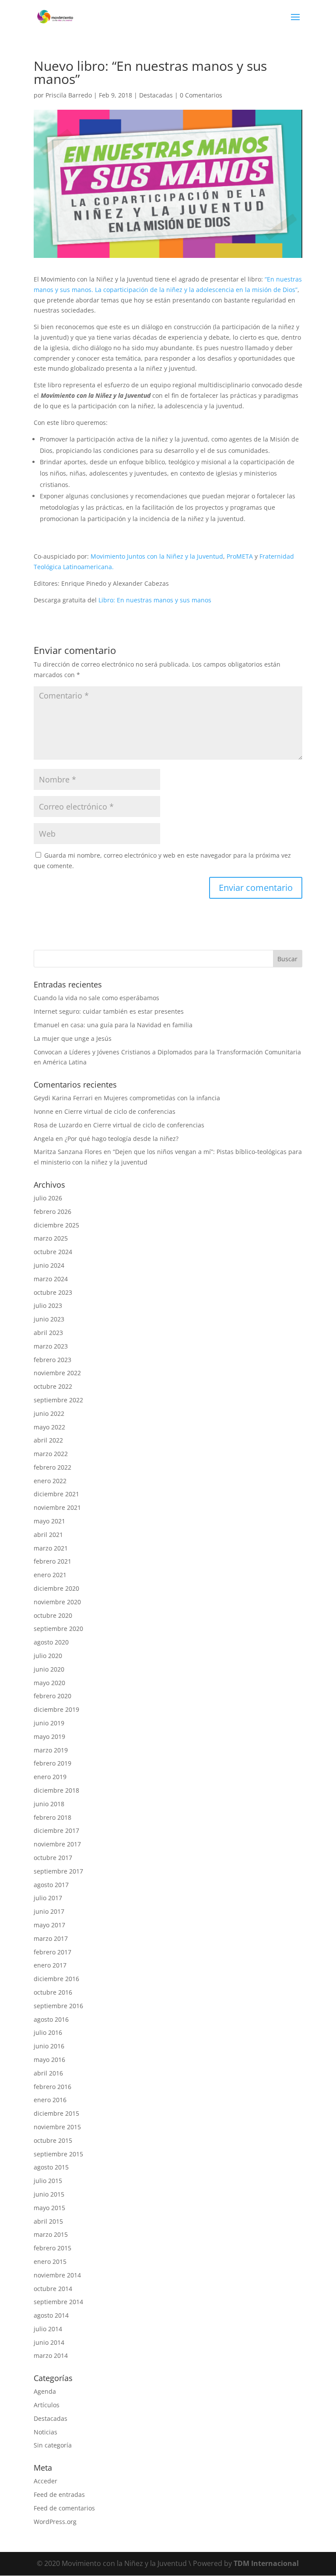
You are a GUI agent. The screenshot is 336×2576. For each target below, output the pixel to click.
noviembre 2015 (57, 2127)
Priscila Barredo (69, 95)
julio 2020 (48, 1656)
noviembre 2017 (57, 1844)
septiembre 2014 (58, 2302)
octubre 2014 (53, 2289)
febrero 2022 (52, 1467)
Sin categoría (53, 2445)
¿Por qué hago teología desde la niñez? (122, 1139)
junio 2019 (49, 1723)
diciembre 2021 (56, 1494)
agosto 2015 (51, 2167)
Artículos (47, 2405)
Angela (44, 1139)
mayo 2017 (49, 1925)
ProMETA (240, 556)
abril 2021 (48, 1535)
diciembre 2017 (56, 1830)
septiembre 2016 (58, 2006)
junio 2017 (49, 1911)
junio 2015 (49, 2194)
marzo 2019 (51, 1750)
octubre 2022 (53, 1386)
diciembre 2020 (56, 1588)
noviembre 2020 (57, 1602)
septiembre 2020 (58, 1629)
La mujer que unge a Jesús (73, 1038)
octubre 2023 (53, 1292)
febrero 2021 (52, 1561)
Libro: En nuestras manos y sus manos (155, 600)
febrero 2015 (52, 2248)
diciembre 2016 (56, 1979)
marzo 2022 (51, 1454)
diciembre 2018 (56, 1790)
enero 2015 (50, 2261)
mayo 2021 (49, 1521)
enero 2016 (50, 2100)
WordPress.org (55, 2522)
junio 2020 (49, 1669)
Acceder (45, 2481)
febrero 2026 (52, 1212)
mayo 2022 (49, 1427)
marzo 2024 (51, 1279)
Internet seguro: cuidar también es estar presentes (109, 1011)
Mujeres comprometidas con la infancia (162, 1098)
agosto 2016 (51, 2019)
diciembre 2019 (56, 1709)
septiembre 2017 (58, 1871)
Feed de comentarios (64, 2508)
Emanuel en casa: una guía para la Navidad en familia (113, 1025)
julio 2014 (48, 2329)
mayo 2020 (49, 1683)
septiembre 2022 (58, 1400)
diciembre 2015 (56, 2113)
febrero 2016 (52, 2087)
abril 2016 (48, 2073)
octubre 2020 (53, 1615)
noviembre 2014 (57, 2275)
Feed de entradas (59, 2494)
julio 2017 (48, 1898)
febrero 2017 (52, 1952)
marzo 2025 (51, 1238)
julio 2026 (48, 1198)
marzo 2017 (51, 1938)
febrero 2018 (52, 1817)
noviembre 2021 (57, 1507)
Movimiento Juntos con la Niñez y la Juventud (157, 556)
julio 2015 (48, 2181)
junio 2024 (49, 1265)
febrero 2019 (52, 1763)
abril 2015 (48, 2221)
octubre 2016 (53, 1992)
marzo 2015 (51, 2234)
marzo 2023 (51, 1346)
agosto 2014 (51, 2315)
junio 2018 (49, 1804)
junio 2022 (49, 1413)
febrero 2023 (52, 1360)
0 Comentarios (201, 95)
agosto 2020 (51, 1642)
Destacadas (156, 95)
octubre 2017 (53, 1858)
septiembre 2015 (58, 2154)
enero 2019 (50, 1777)
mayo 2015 (49, 2208)
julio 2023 (48, 1305)
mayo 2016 (49, 2060)
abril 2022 (48, 1440)
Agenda (45, 2391)
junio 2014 (49, 2342)
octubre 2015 (53, 2140)
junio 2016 (49, 2046)
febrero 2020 (52, 1696)
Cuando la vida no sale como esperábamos (96, 998)
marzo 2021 (51, 1548)
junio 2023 (49, 1319)
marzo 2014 (51, 2355)
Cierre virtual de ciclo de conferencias (120, 1111)
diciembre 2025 (56, 1225)
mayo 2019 (49, 1736)
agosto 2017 (51, 1885)
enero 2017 (50, 1965)
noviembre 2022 (57, 1373)
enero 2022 (50, 1481)
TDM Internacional (266, 2563)
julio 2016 (48, 2032)
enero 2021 (50, 1575)
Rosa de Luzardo (58, 1125)
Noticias (45, 2432)
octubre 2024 (53, 1252)
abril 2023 (48, 1333)
